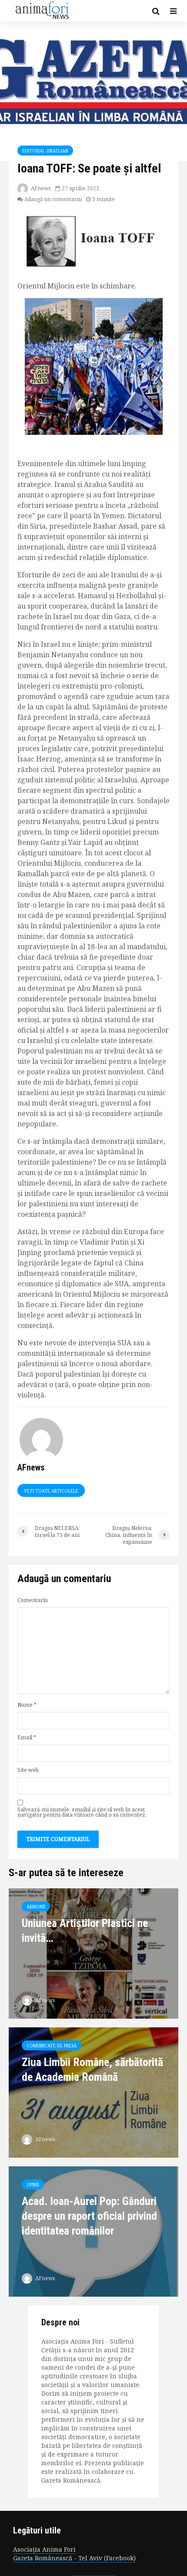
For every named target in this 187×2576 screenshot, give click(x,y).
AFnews (40, 188)
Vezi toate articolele (51, 1491)
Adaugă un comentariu (53, 199)
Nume (27, 1705)
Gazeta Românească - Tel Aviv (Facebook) (74, 2558)
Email (27, 1738)
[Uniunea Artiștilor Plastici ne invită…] (93, 1953)
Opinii (33, 2185)
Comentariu (33, 1600)
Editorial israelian (45, 151)
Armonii (36, 1907)
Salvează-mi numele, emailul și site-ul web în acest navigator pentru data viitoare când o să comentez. (82, 1812)
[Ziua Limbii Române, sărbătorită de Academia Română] (93, 2092)
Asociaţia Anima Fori (44, 2549)
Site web (28, 1770)
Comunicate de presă (52, 2046)
